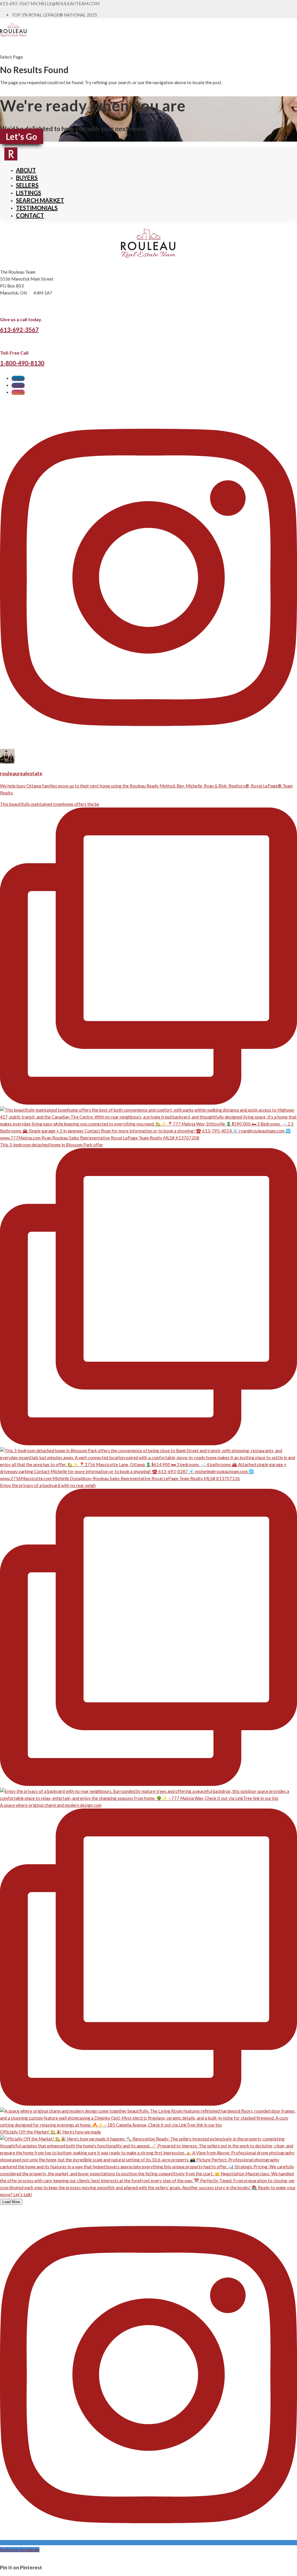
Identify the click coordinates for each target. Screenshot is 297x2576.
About (26, 170)
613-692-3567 (19, 330)
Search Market (40, 200)
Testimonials (37, 208)
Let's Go (21, 136)
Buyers (27, 178)
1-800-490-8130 (22, 363)
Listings (29, 193)
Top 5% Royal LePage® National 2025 (54, 15)
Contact (30, 215)
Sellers (27, 185)
